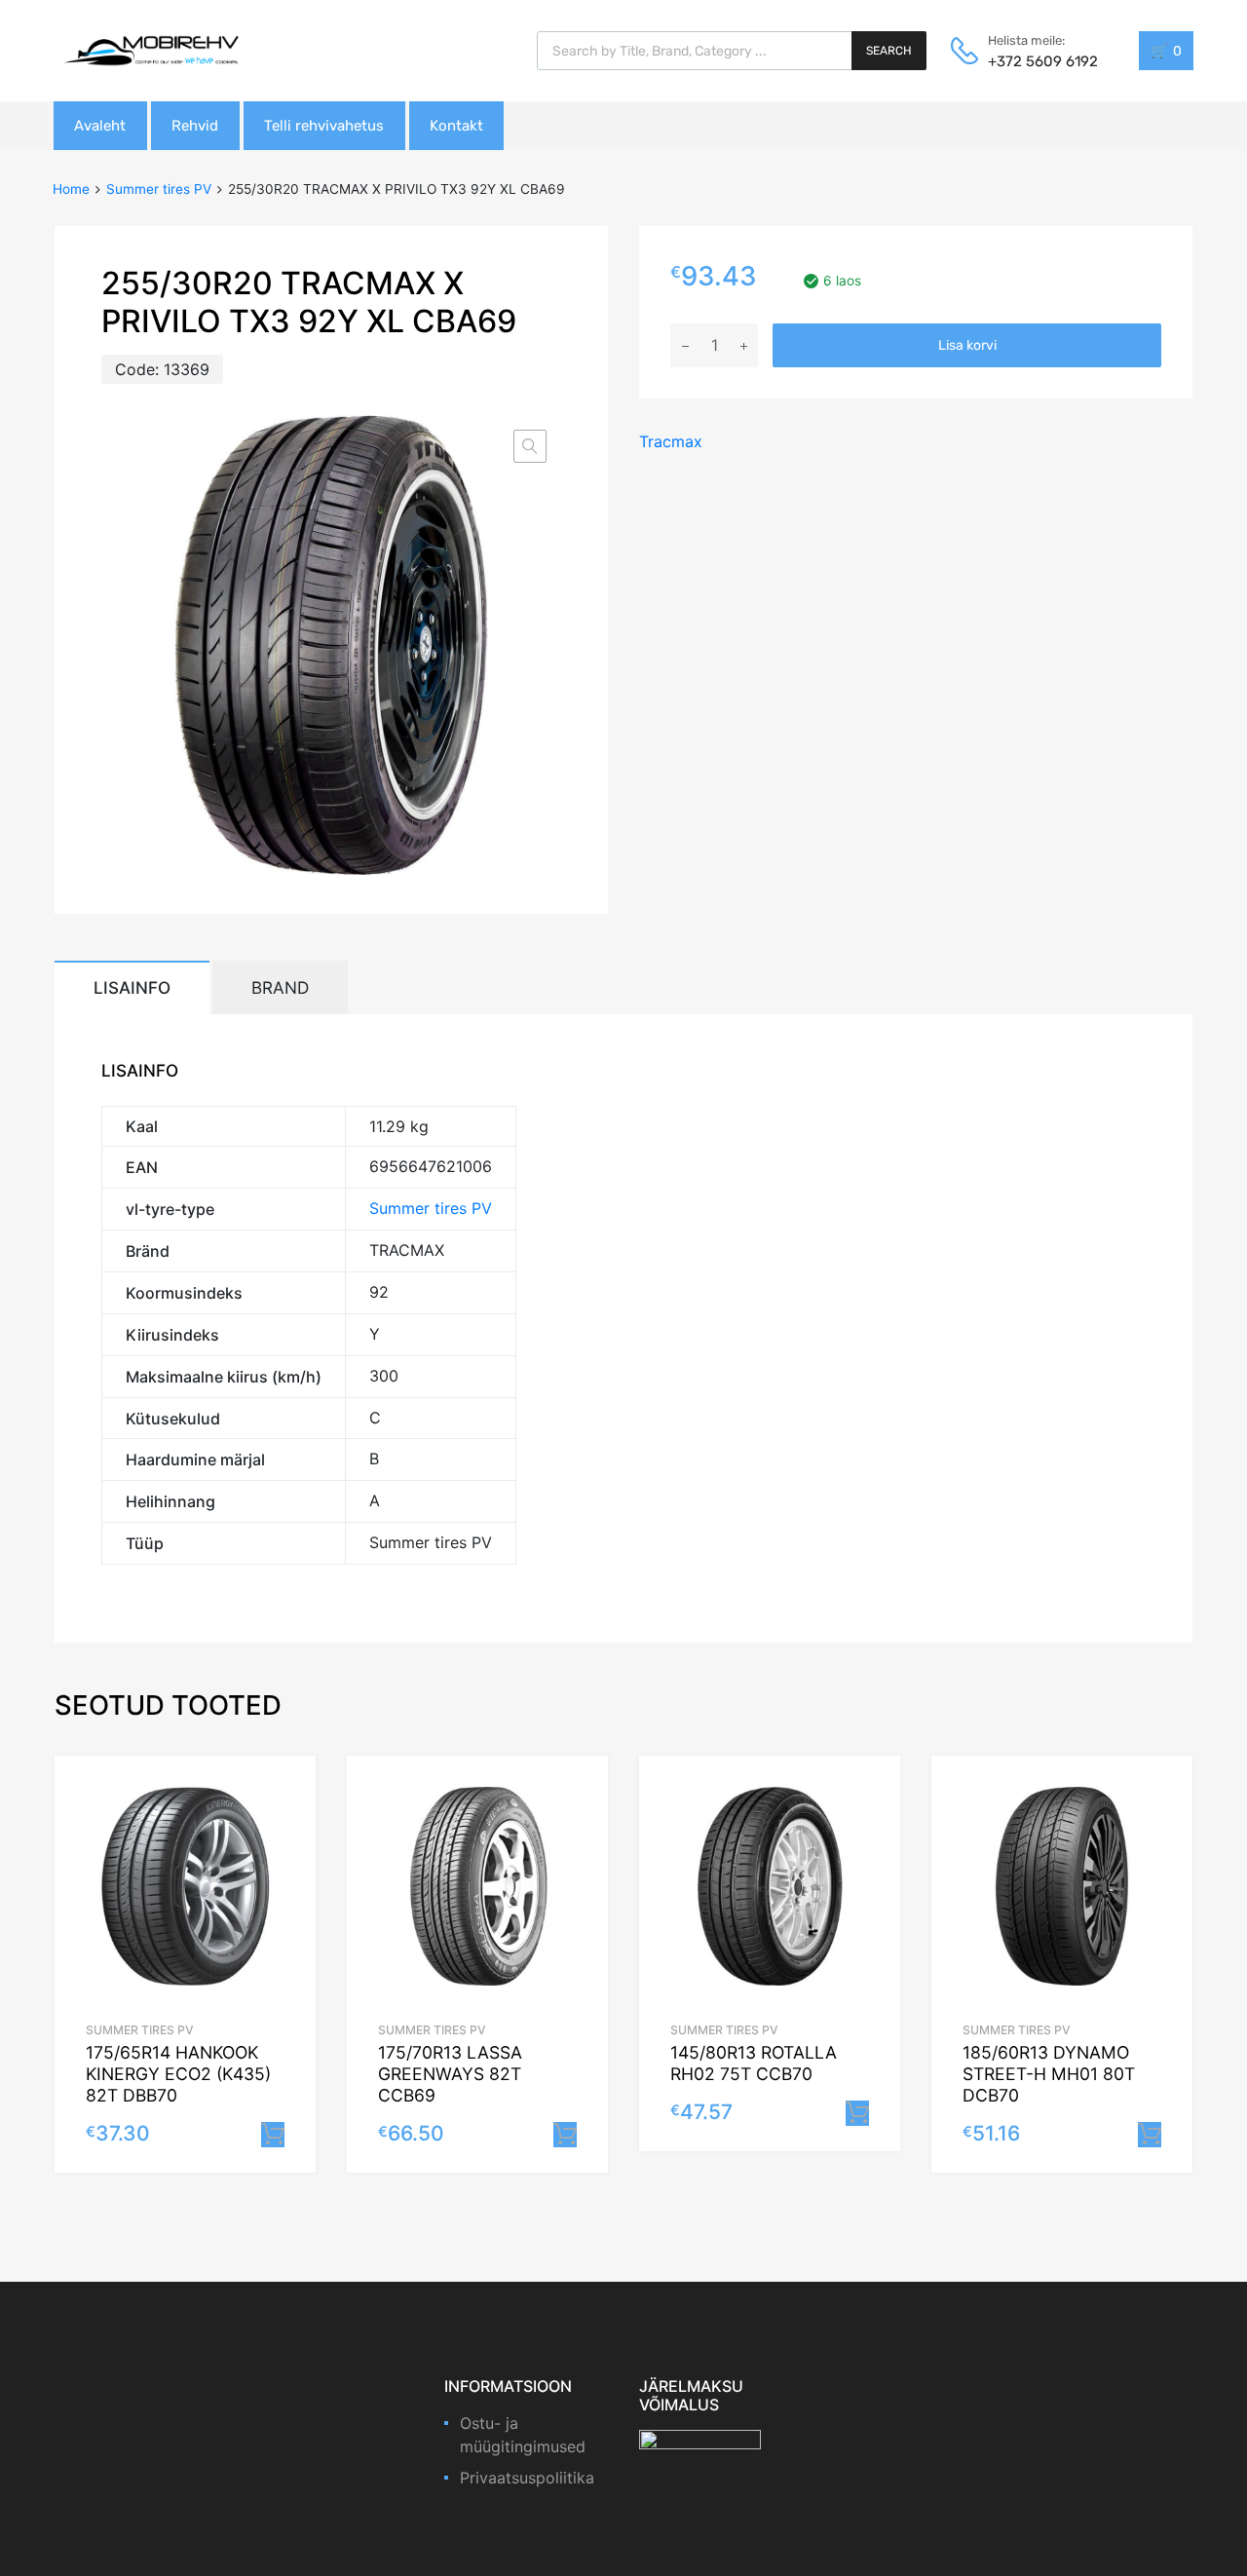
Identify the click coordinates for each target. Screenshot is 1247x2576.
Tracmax (671, 441)
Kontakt (456, 126)
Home (71, 189)
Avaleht (100, 126)
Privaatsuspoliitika (527, 2478)
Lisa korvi (967, 345)
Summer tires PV (159, 189)
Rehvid (195, 126)
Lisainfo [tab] (132, 987)
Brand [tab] (280, 987)
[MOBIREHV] (151, 50)
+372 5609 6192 (1036, 61)
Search (889, 51)
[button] (530, 446)
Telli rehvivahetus (324, 126)
